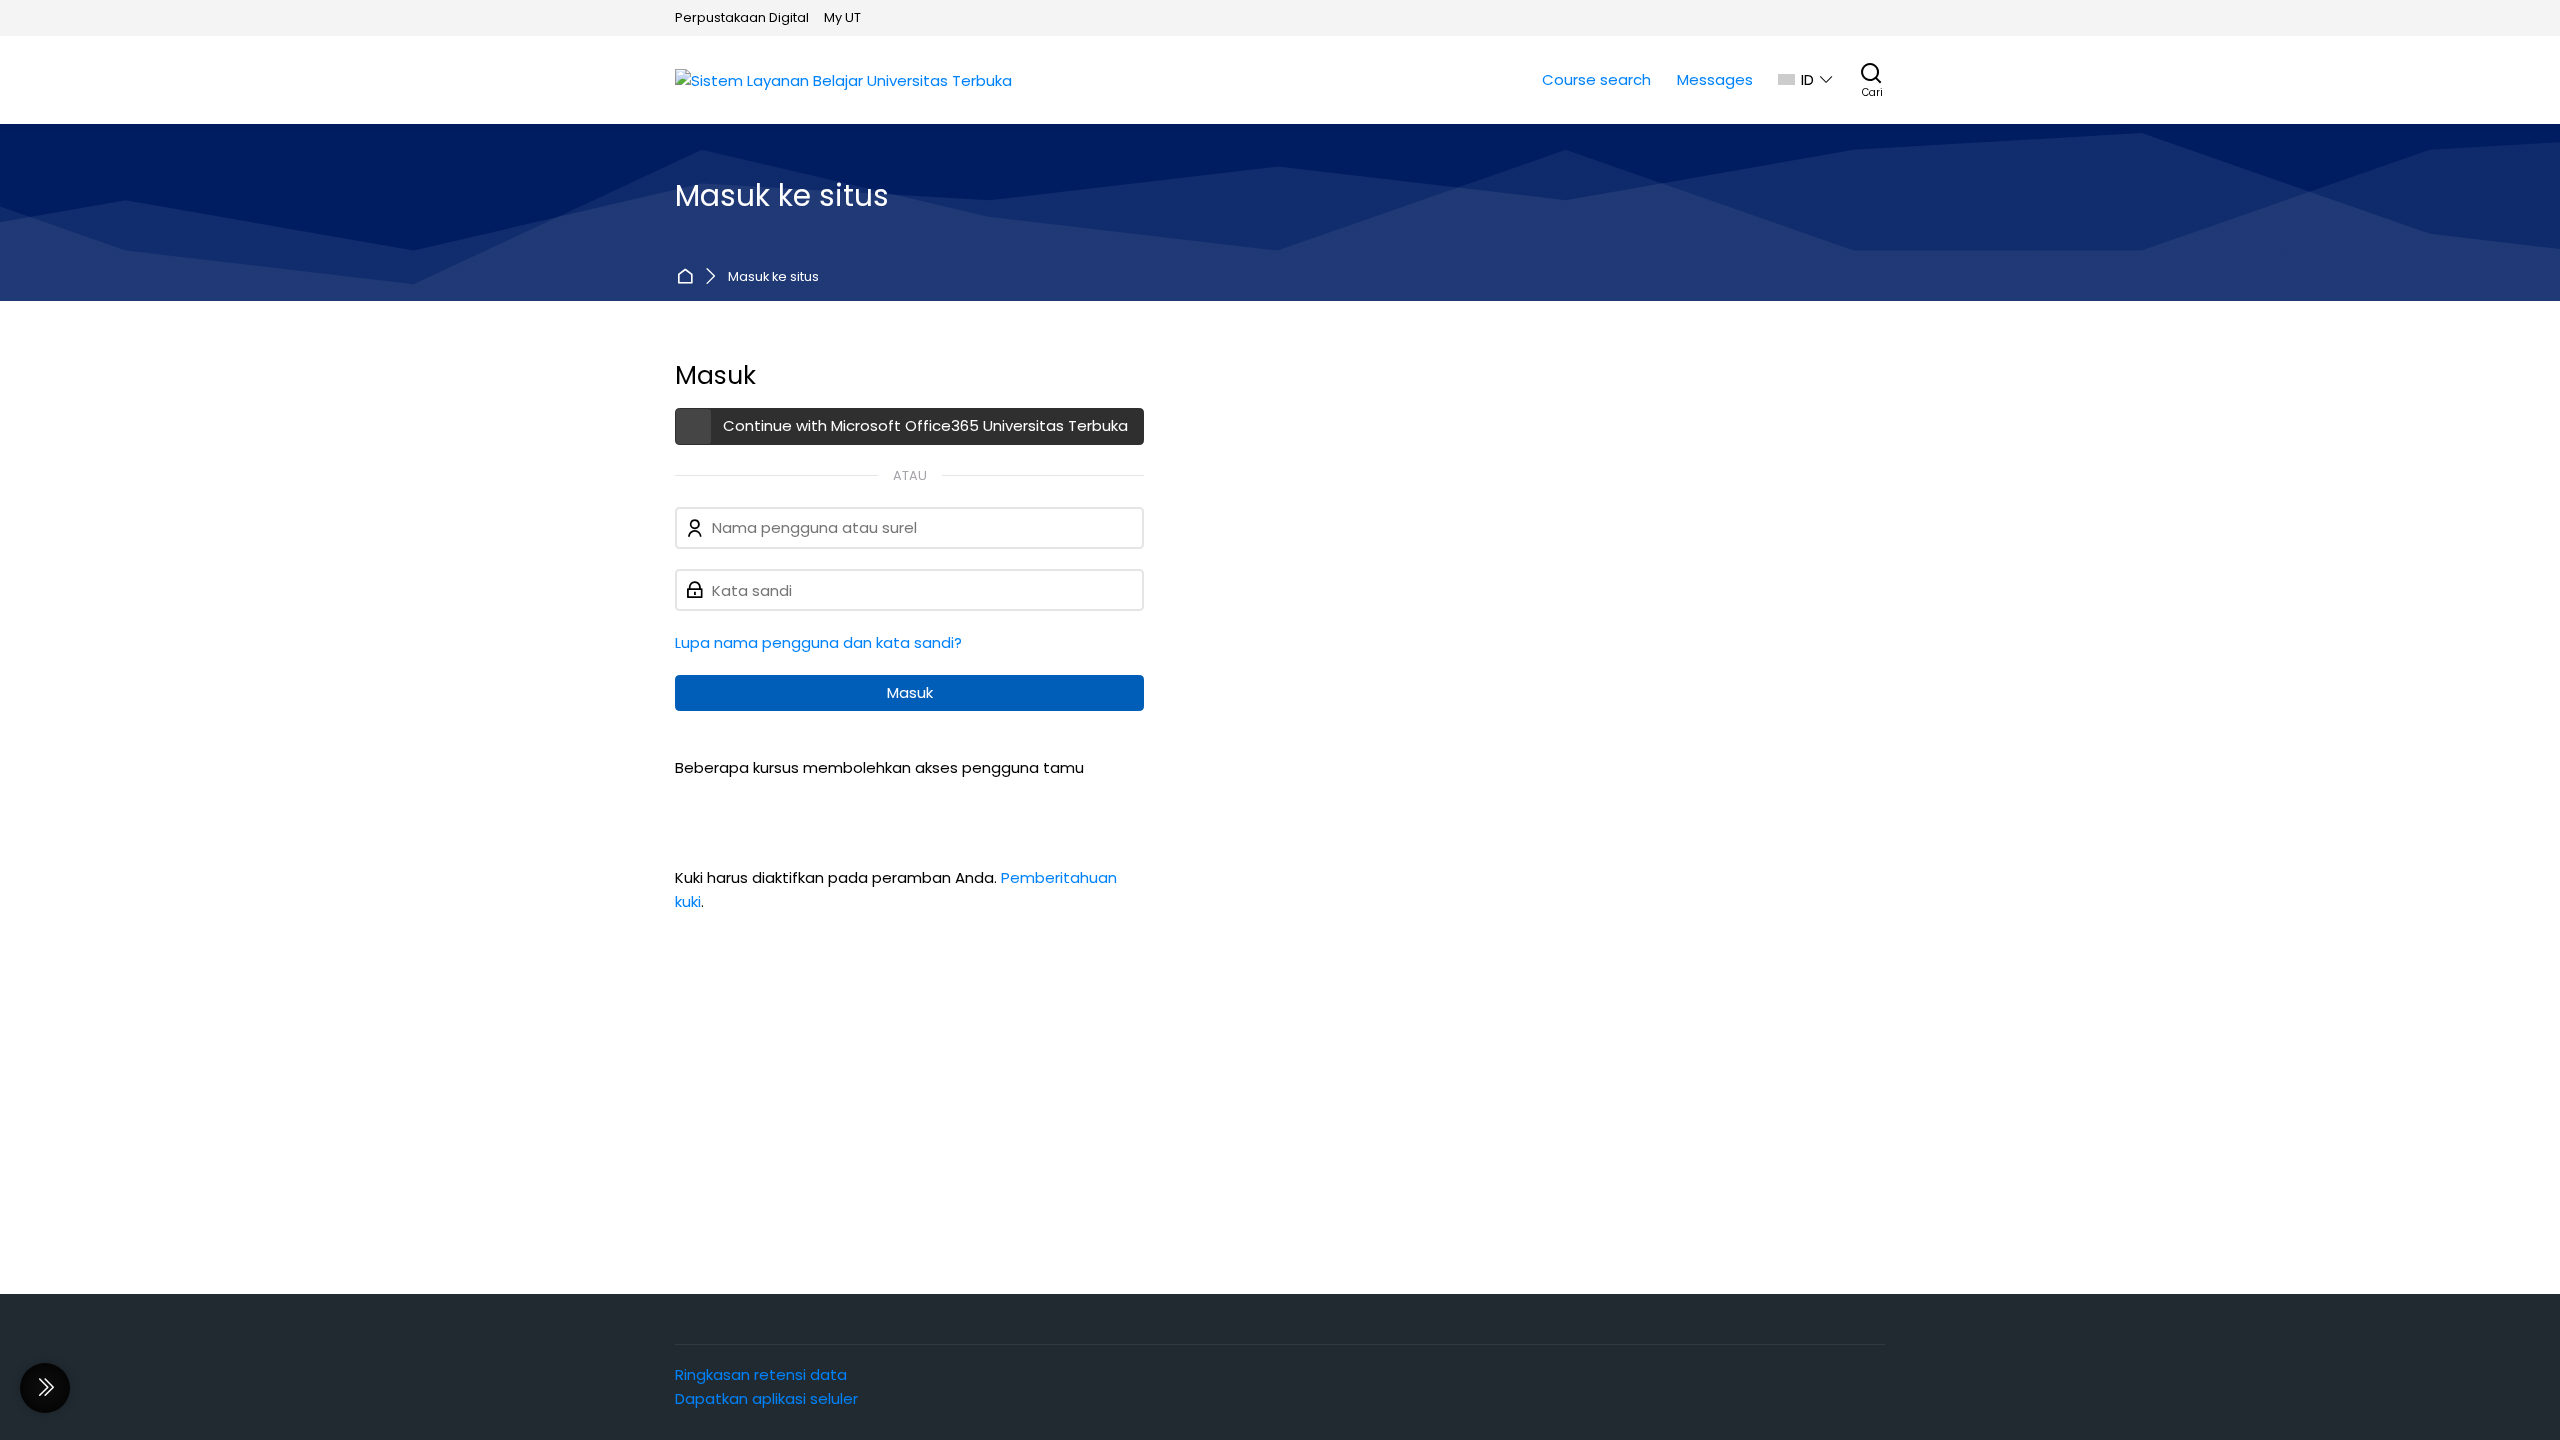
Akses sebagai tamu (766, 803)
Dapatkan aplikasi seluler (766, 1398)
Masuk (910, 692)
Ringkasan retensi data (761, 1374)
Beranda (688, 277)
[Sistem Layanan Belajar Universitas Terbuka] (843, 80)
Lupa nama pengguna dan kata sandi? (818, 642)
